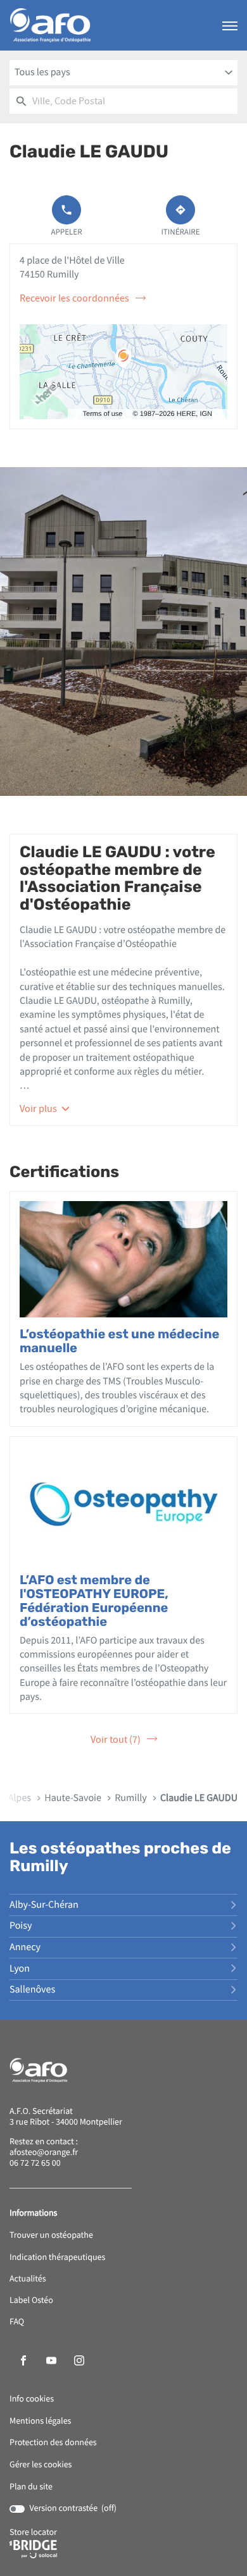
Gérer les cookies (41, 2465)
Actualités (28, 2279)
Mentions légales (40, 2421)
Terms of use (103, 414)
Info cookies (32, 2399)
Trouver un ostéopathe (51, 2236)
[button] (230, 25)
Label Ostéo (31, 2301)
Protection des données (53, 2443)
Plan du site (31, 2487)
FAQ (17, 2322)
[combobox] (123, 73)
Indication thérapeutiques (57, 2258)
